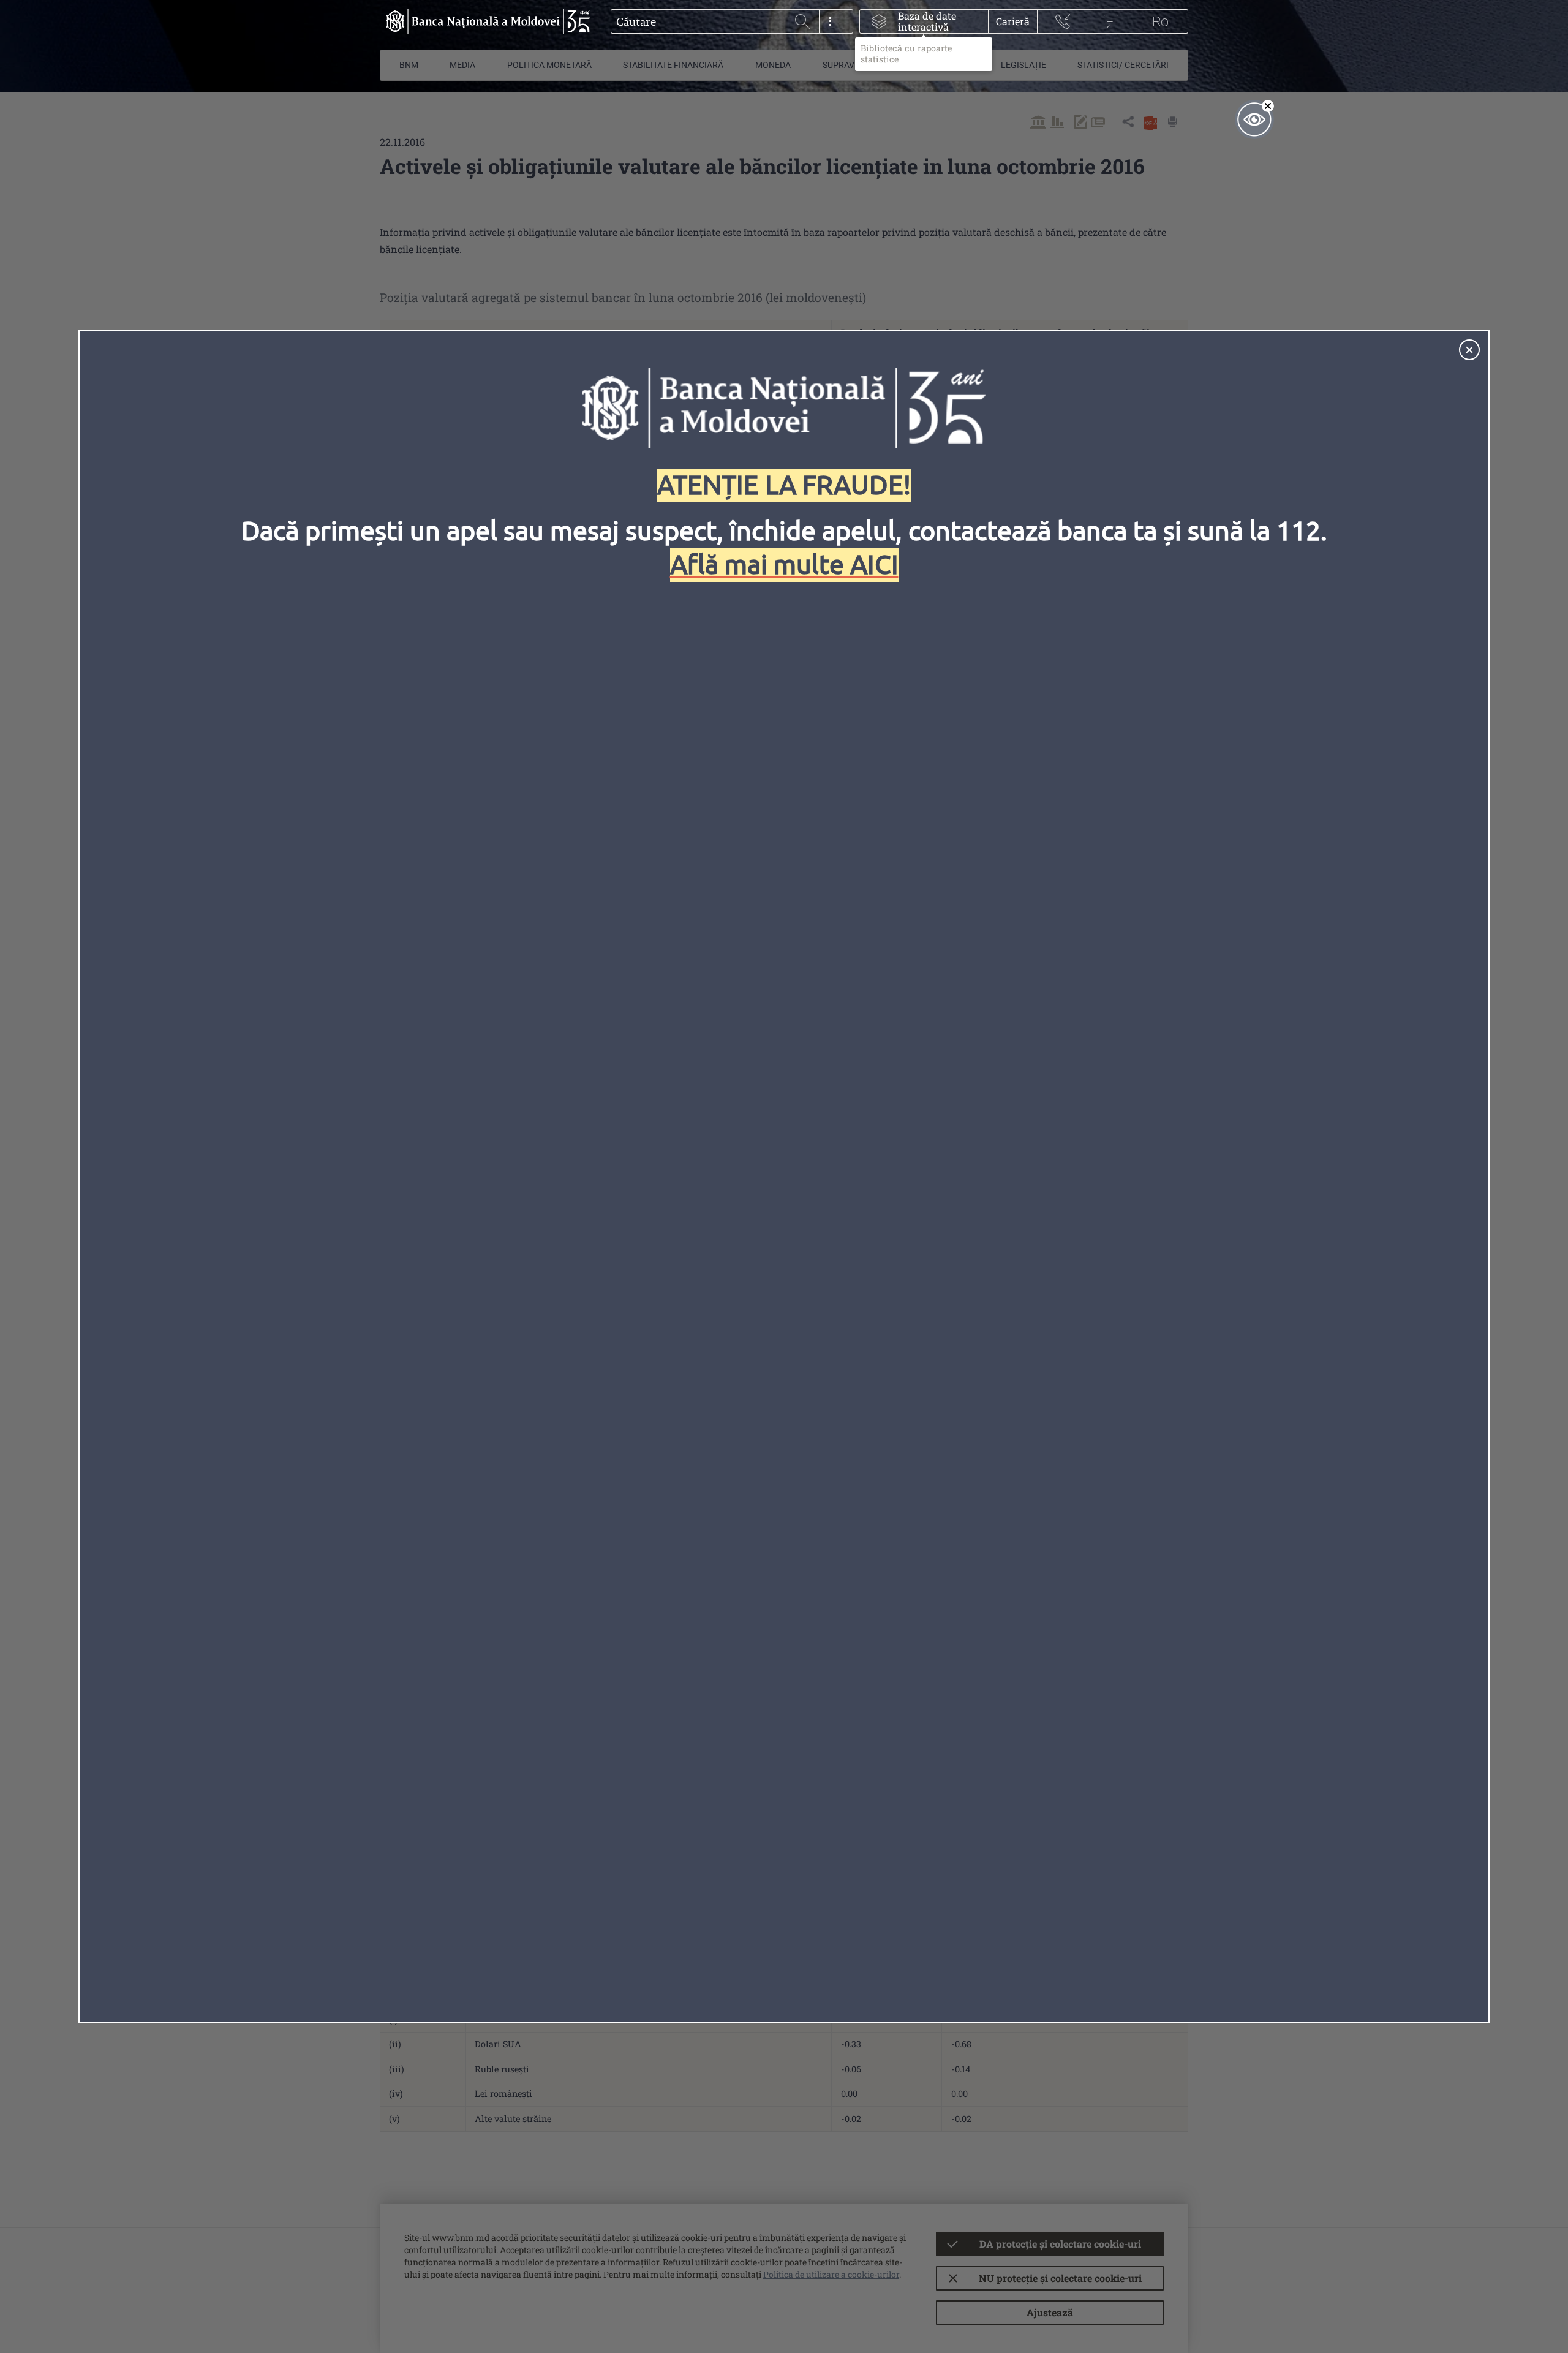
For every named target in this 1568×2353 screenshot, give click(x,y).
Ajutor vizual (1254, 119)
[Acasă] (485, 21)
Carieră (1013, 21)
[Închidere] (1469, 350)
